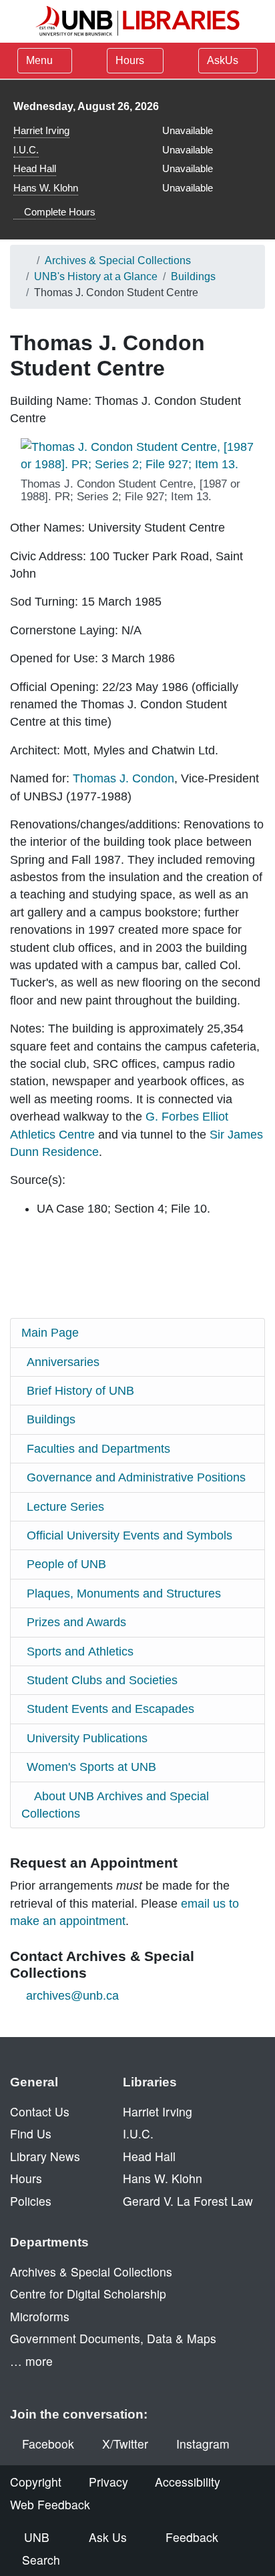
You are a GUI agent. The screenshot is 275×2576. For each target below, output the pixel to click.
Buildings (193, 276)
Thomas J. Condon (123, 778)
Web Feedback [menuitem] (50, 2504)
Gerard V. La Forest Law (188, 2201)
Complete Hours (58, 212)
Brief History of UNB (80, 1391)
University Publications (87, 1738)
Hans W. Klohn (46, 188)
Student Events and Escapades (110, 1709)
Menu (39, 60)
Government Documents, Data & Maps (113, 2338)
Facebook (48, 2444)
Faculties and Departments (98, 1449)
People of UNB (66, 1564)
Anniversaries (63, 1362)
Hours (131, 60)
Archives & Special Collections (118, 260)
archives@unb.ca (72, 1996)
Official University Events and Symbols (129, 1535)
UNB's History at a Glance (96, 276)
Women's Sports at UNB (91, 1767)
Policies (31, 2201)
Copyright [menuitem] (36, 2482)
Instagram (203, 2444)
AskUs (224, 60)
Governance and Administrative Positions (136, 1477)
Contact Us (40, 2111)
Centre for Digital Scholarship (88, 2294)
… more (31, 2361)
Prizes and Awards (76, 1622)
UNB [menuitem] (37, 2537)
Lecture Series (65, 1507)
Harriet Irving (41, 130)
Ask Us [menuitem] (108, 2537)
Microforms (40, 2316)
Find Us (31, 2133)
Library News (45, 2156)
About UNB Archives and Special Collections (115, 1805)
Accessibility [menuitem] (188, 2482)
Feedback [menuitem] (192, 2537)
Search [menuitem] (41, 2560)
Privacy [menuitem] (108, 2482)
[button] (143, 456)
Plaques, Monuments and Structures (124, 1593)
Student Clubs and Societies (102, 1680)
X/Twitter (125, 2444)
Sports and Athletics (80, 1652)
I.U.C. (26, 150)
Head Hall (35, 168)
